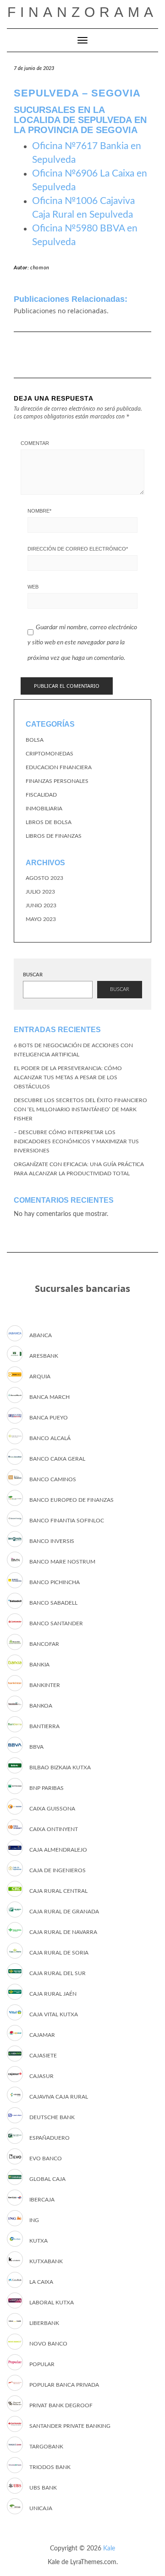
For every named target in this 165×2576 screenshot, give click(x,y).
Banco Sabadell (53, 1603)
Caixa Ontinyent (54, 1829)
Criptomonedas (49, 754)
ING (34, 2220)
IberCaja (42, 2200)
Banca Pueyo (49, 1418)
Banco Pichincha (55, 1582)
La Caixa (41, 2282)
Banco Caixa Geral (57, 1459)
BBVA (36, 1747)
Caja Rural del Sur (58, 1973)
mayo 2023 (41, 919)
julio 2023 (40, 892)
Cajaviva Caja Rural (59, 2097)
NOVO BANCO (48, 2344)
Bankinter (45, 1685)
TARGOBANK (46, 2447)
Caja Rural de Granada (64, 1912)
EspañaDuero (49, 2138)
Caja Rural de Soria (59, 1953)
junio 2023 (41, 905)
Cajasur (41, 2076)
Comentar (35, 443)
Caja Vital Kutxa (54, 2014)
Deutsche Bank (52, 2117)
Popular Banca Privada (64, 2385)
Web (33, 587)
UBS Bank (43, 2488)
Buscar (33, 975)
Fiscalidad (41, 795)
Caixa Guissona (52, 1809)
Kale (109, 2549)
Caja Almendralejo (58, 1850)
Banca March (49, 1397)
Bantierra (44, 1726)
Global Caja (47, 2179)
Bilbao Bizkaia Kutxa (60, 1767)
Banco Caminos (53, 1479)
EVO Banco (46, 2158)
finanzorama (82, 12)
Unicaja (41, 2508)
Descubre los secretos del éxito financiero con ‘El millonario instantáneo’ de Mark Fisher (80, 1109)
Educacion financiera (59, 767)
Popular (42, 2364)
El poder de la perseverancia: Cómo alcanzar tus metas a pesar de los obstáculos (68, 1077)
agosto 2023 (44, 878)
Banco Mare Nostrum (62, 1562)
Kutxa (38, 2241)
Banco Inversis (52, 1541)
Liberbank (44, 2323)
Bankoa (41, 1706)
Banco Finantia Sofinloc (67, 1521)
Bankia (39, 1665)
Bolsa (35, 740)
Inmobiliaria (44, 809)
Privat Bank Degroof (61, 2405)
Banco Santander (56, 1623)
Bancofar (44, 1644)
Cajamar (42, 2035)
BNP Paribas (47, 1788)
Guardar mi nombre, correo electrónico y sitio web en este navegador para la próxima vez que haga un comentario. (82, 643)
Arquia (40, 1376)
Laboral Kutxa (52, 2303)
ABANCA (41, 1335)
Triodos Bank (50, 2467)
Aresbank (44, 1356)
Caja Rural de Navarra (63, 1932)
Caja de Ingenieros (58, 1870)
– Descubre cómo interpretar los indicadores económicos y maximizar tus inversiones (76, 1141)
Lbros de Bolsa (49, 822)
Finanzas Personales (57, 781)
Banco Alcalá (50, 1438)
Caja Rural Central (58, 1891)
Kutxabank (46, 2261)
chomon (40, 268)
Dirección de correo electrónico (78, 549)
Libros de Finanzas (54, 836)
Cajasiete (43, 2056)
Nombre (39, 511)
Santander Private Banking (70, 2426)
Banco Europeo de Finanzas (71, 1500)
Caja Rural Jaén (53, 1994)
